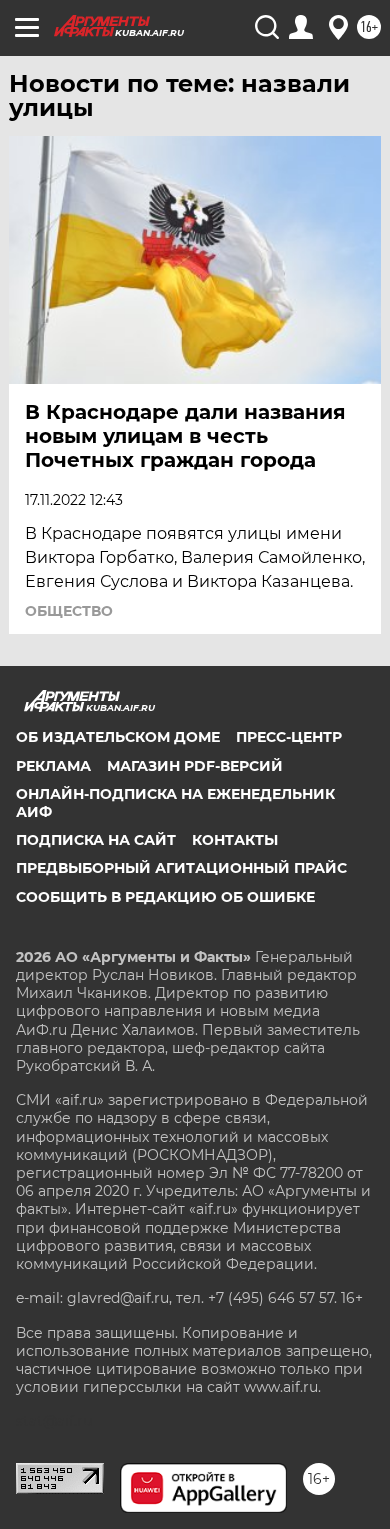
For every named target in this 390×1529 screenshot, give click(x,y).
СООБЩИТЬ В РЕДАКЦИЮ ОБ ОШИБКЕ (165, 897)
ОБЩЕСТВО (69, 611)
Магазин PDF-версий (195, 766)
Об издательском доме (118, 737)
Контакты (235, 840)
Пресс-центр (289, 737)
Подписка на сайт (96, 840)
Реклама (53, 766)
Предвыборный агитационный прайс (181, 868)
